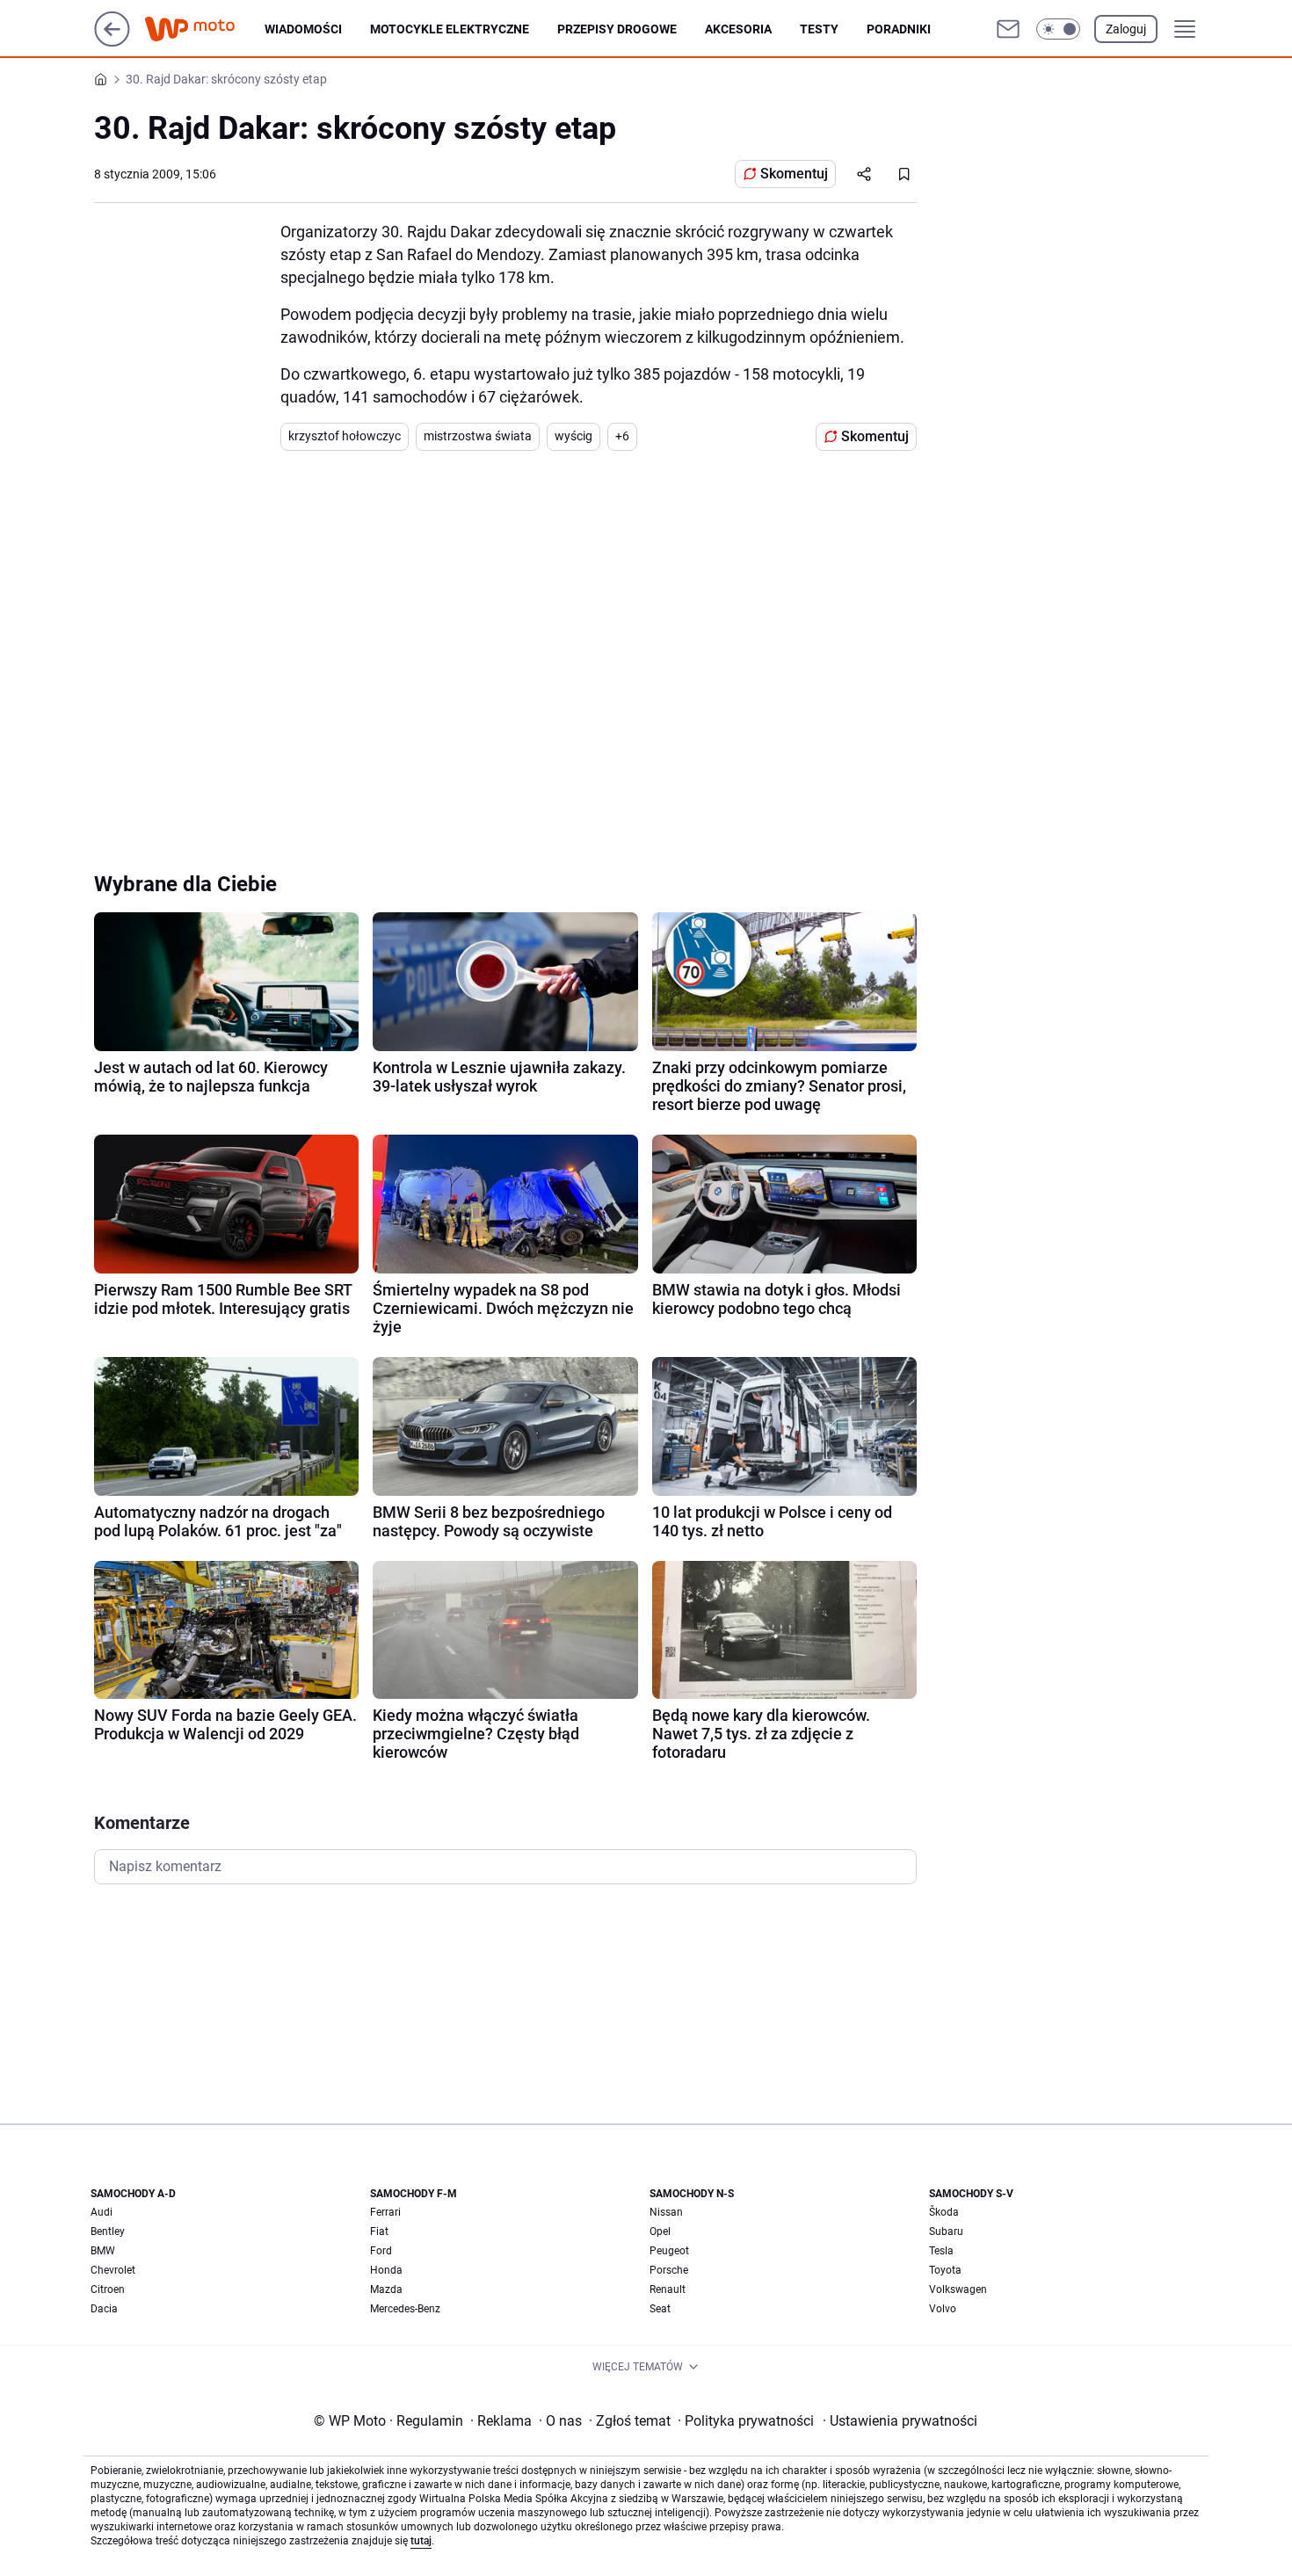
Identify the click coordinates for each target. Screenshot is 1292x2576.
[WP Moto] (204, 29)
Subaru (946, 2231)
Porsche (669, 2270)
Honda (386, 2270)
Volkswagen (958, 2289)
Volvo (943, 2309)
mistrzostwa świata (478, 436)
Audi (102, 2212)
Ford (381, 2251)
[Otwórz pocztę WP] (1008, 29)
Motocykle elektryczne (450, 29)
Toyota (945, 2270)
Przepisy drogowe (617, 29)
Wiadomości (303, 29)
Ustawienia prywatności (900, 2421)
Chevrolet (113, 2270)
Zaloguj (1126, 29)
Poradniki (899, 29)
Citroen (108, 2289)
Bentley (108, 2231)
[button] (1058, 29)
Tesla (941, 2251)
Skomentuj (794, 174)
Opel (660, 2231)
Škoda (944, 2212)
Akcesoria (738, 29)
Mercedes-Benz (405, 2309)
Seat (660, 2309)
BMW (103, 2251)
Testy (819, 29)
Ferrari (385, 2212)
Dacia (104, 2309)
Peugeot (669, 2251)
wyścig (573, 436)
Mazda (386, 2289)
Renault (668, 2289)
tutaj (421, 2541)
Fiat (379, 2231)
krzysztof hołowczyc (345, 436)
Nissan (666, 2212)
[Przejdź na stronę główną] (112, 42)
